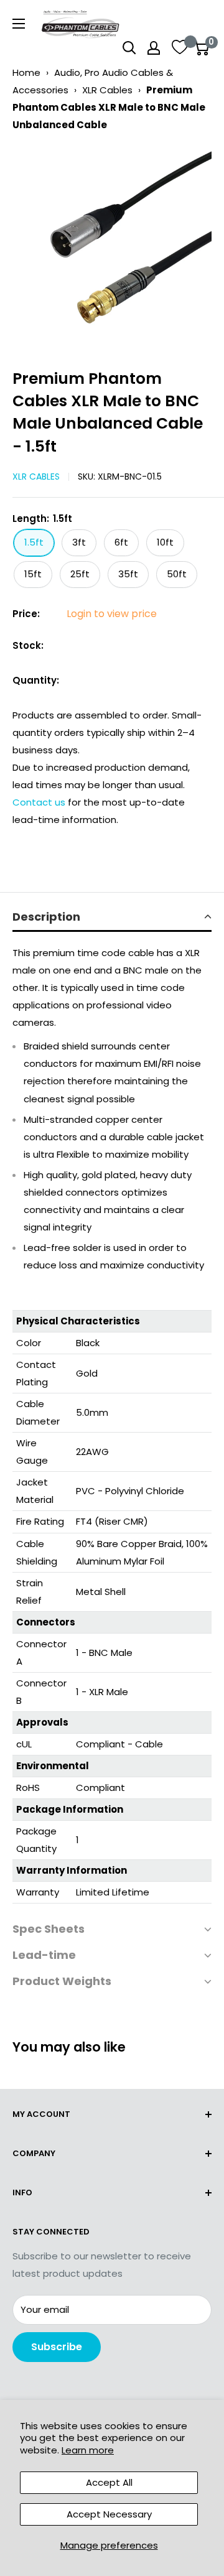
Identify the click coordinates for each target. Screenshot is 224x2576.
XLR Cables (107, 90)
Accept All (109, 2482)
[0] (201, 48)
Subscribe (57, 2347)
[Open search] (129, 48)
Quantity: (36, 680)
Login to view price (112, 614)
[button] (112, 918)
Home (26, 72)
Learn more (88, 2450)
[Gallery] (112, 246)
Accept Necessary (109, 2514)
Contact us (40, 802)
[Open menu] (19, 24)
